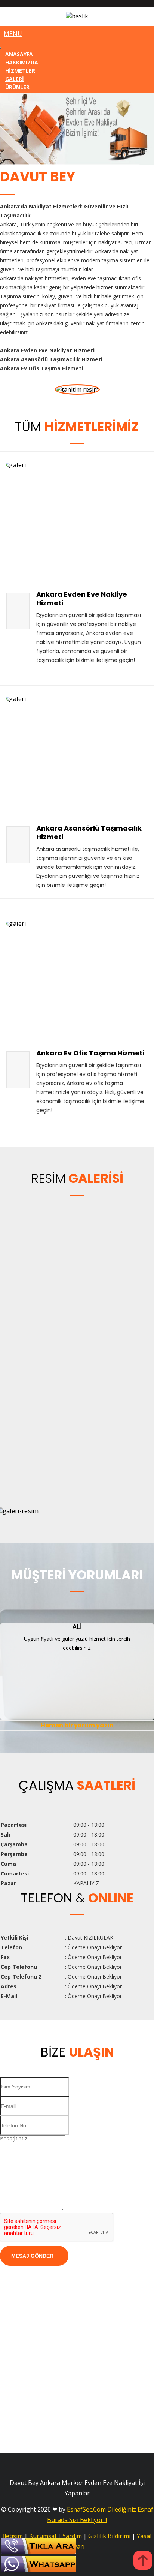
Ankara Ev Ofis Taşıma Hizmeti (90, 1053)
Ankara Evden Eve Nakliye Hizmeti (82, 599)
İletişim (13, 2536)
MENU (13, 34)
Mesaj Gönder (32, 2256)
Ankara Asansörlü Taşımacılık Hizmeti (89, 832)
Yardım (72, 2536)
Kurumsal (43, 2536)
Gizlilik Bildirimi (109, 2536)
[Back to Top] (143, 2561)
